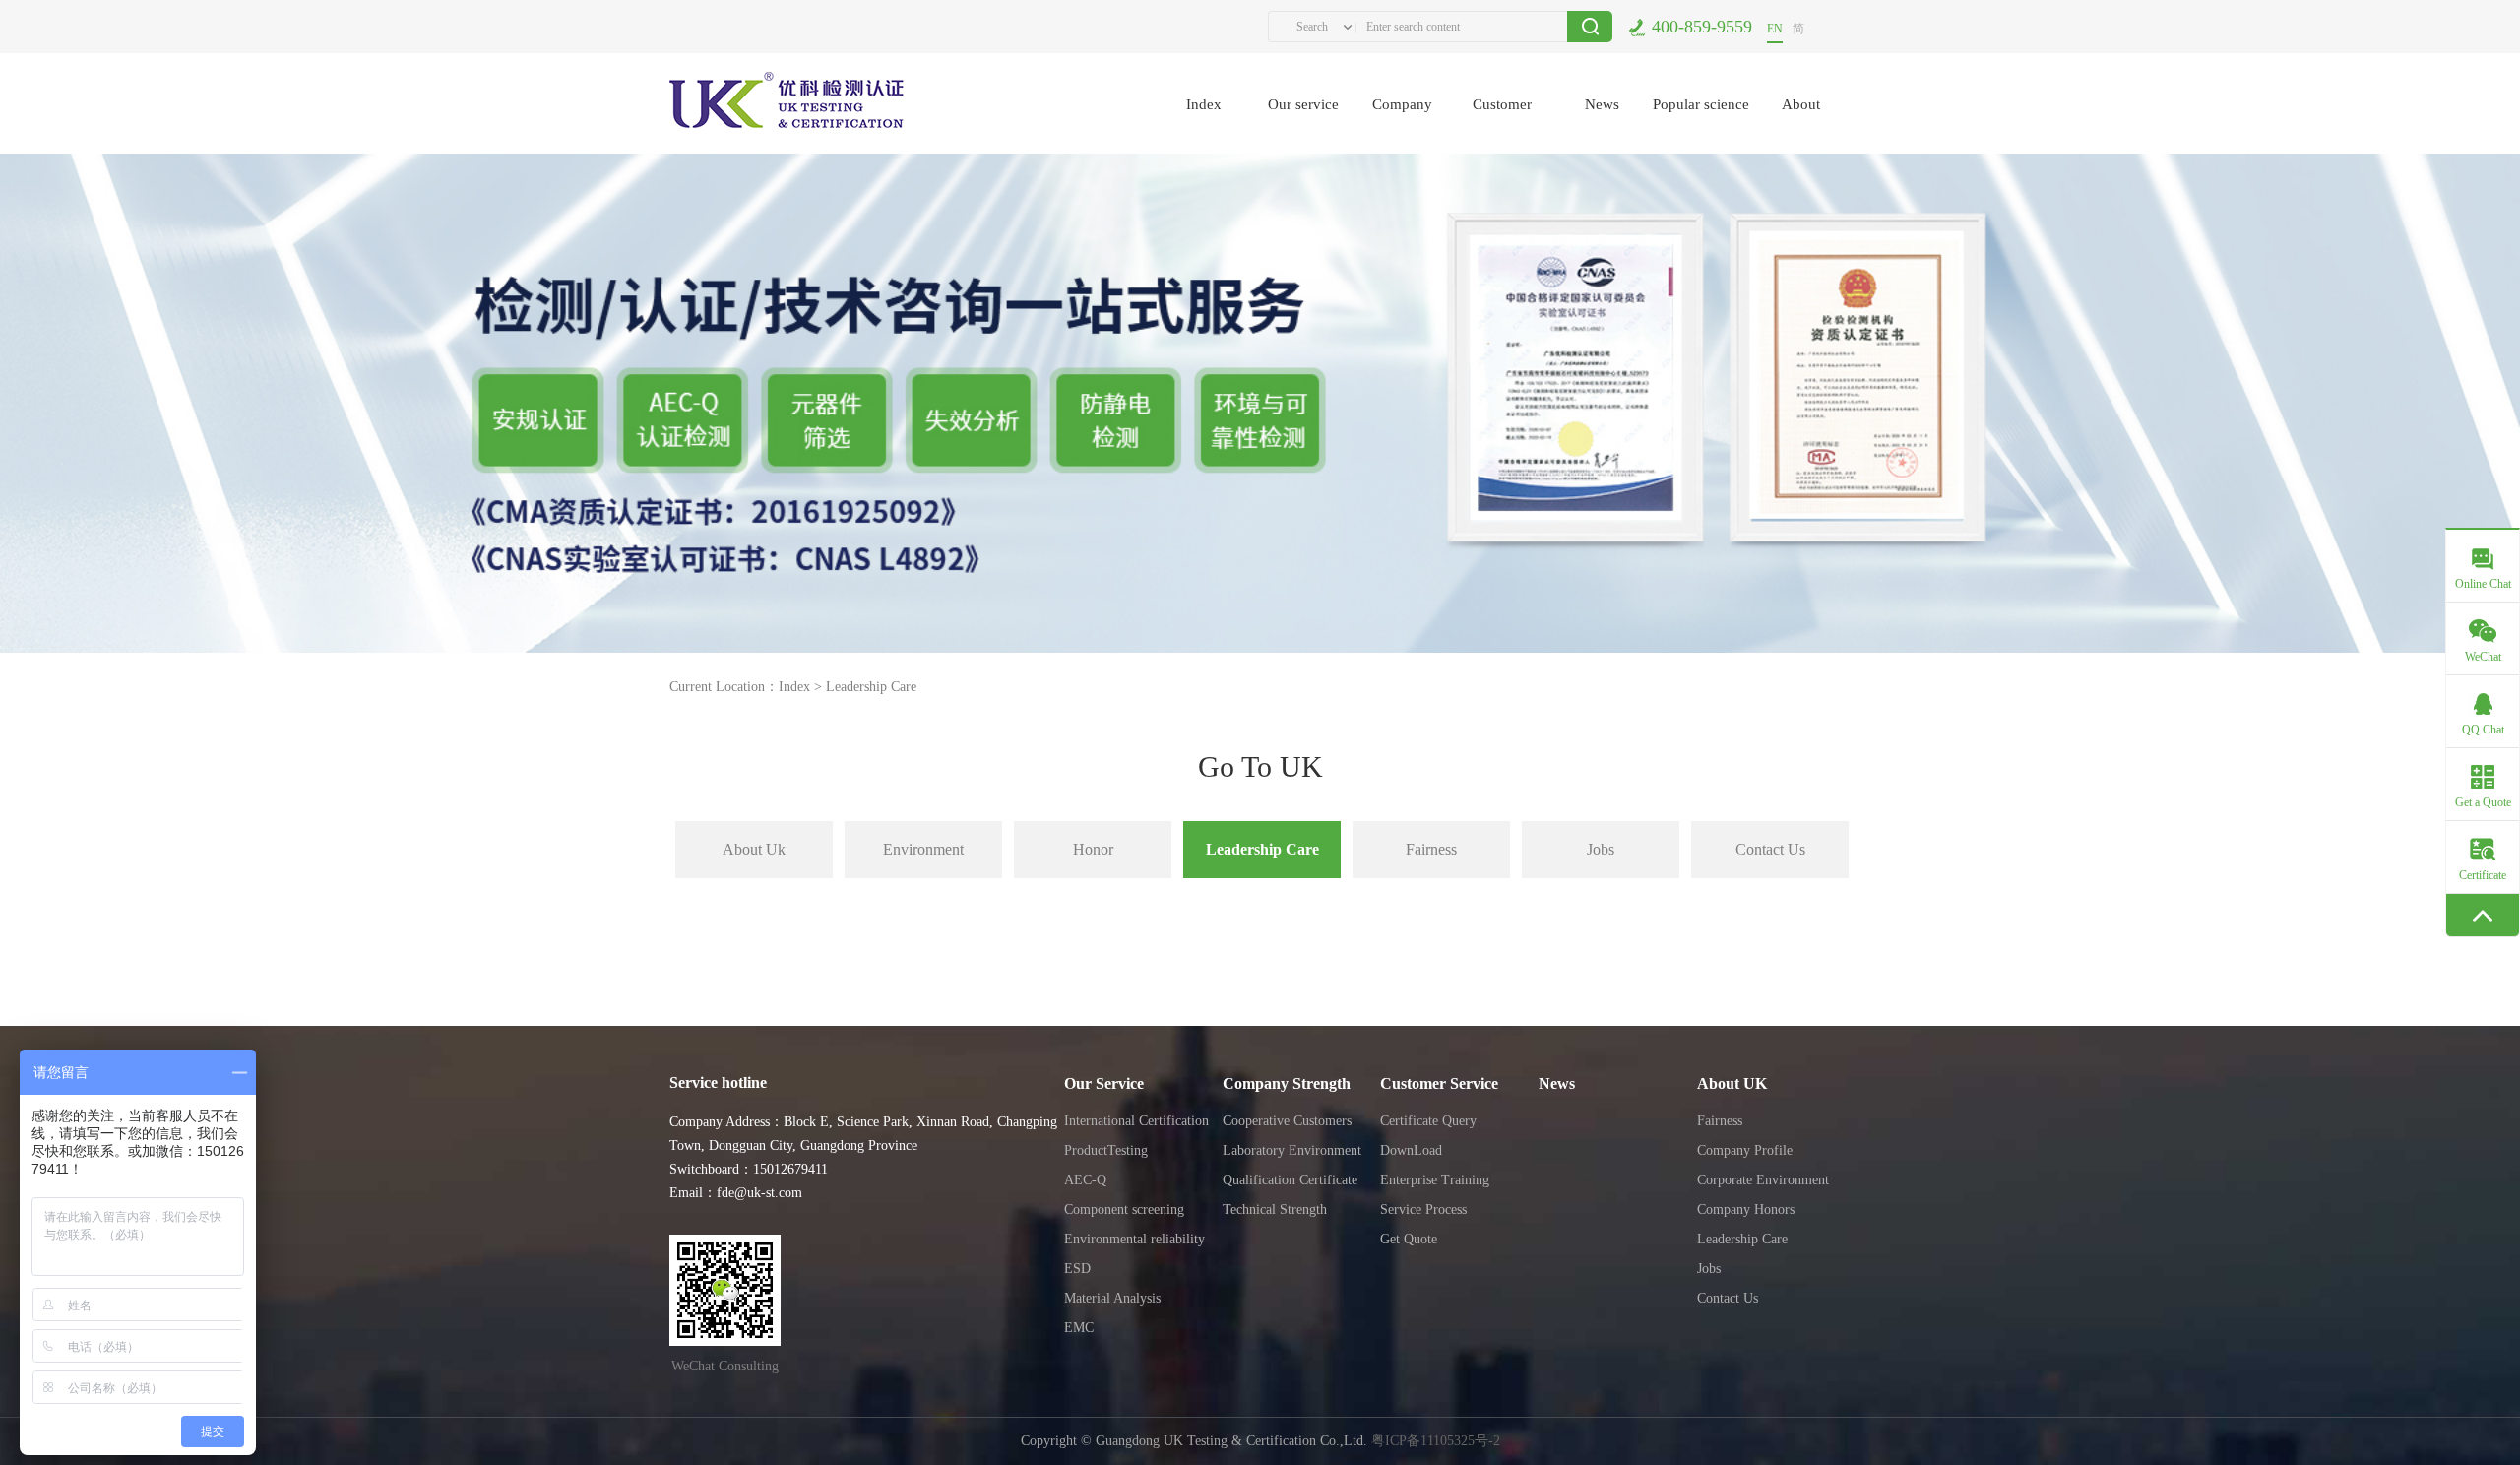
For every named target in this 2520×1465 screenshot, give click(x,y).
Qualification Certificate (1290, 1180)
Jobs (1601, 849)
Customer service (1502, 125)
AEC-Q (1085, 1180)
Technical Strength (1275, 1210)
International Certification (1136, 1121)
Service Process (1423, 1210)
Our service (1303, 104)
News (1602, 104)
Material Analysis (1112, 1298)
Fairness (1431, 849)
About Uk (754, 849)
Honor (1093, 849)
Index (1204, 104)
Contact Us (1770, 849)
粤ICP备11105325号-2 (1436, 1441)
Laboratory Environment (1292, 1150)
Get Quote (1409, 1239)
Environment (923, 849)
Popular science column (1701, 125)
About (1801, 104)
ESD (1077, 1269)
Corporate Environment (1763, 1180)
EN (1775, 29)
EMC (1079, 1328)
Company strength (1402, 125)
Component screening (1124, 1210)
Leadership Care (871, 687)
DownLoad (1411, 1150)
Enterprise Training (1435, 1180)
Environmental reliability (1134, 1239)
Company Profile (1745, 1150)
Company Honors (1746, 1210)
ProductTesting (1106, 1150)
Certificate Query (1428, 1121)
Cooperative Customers (1287, 1121)
